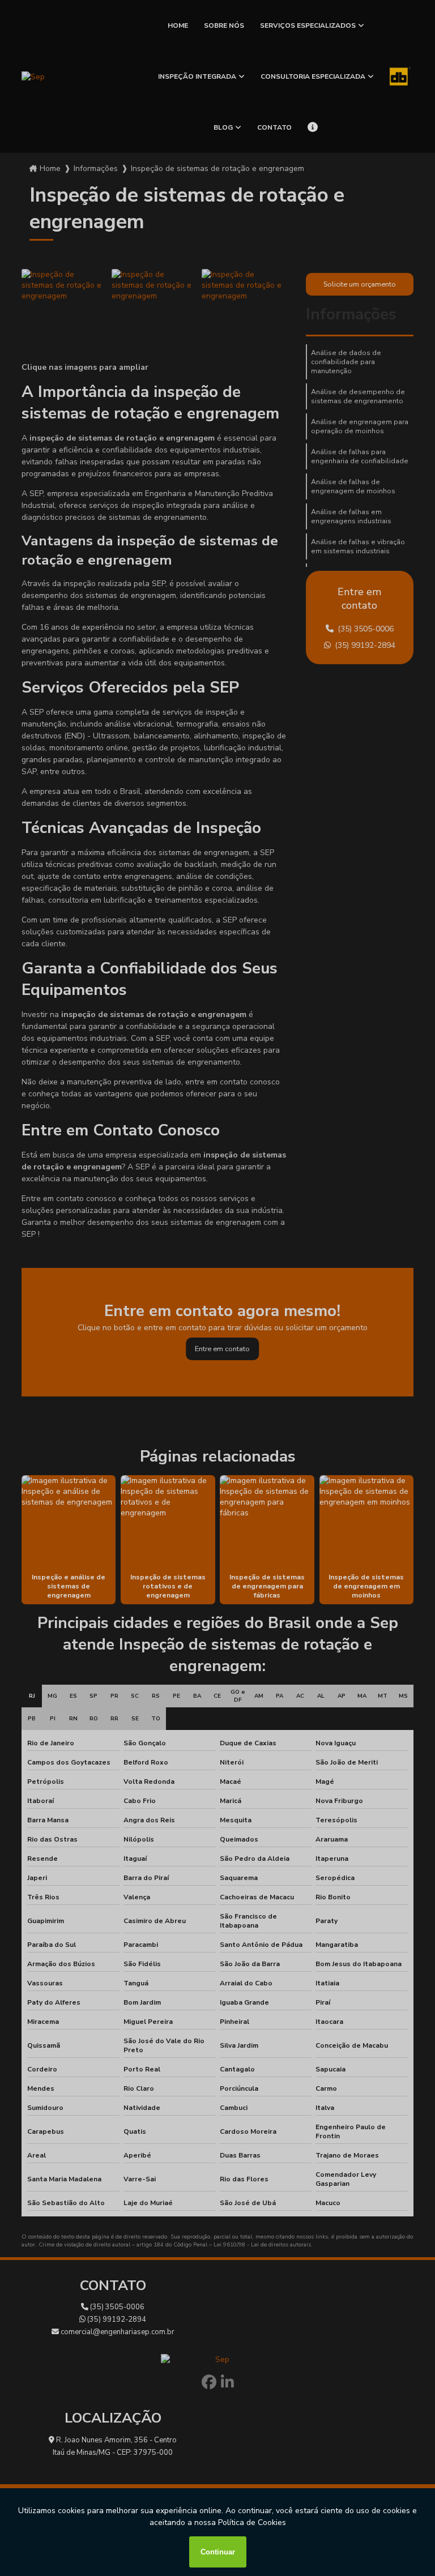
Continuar (218, 2552)
